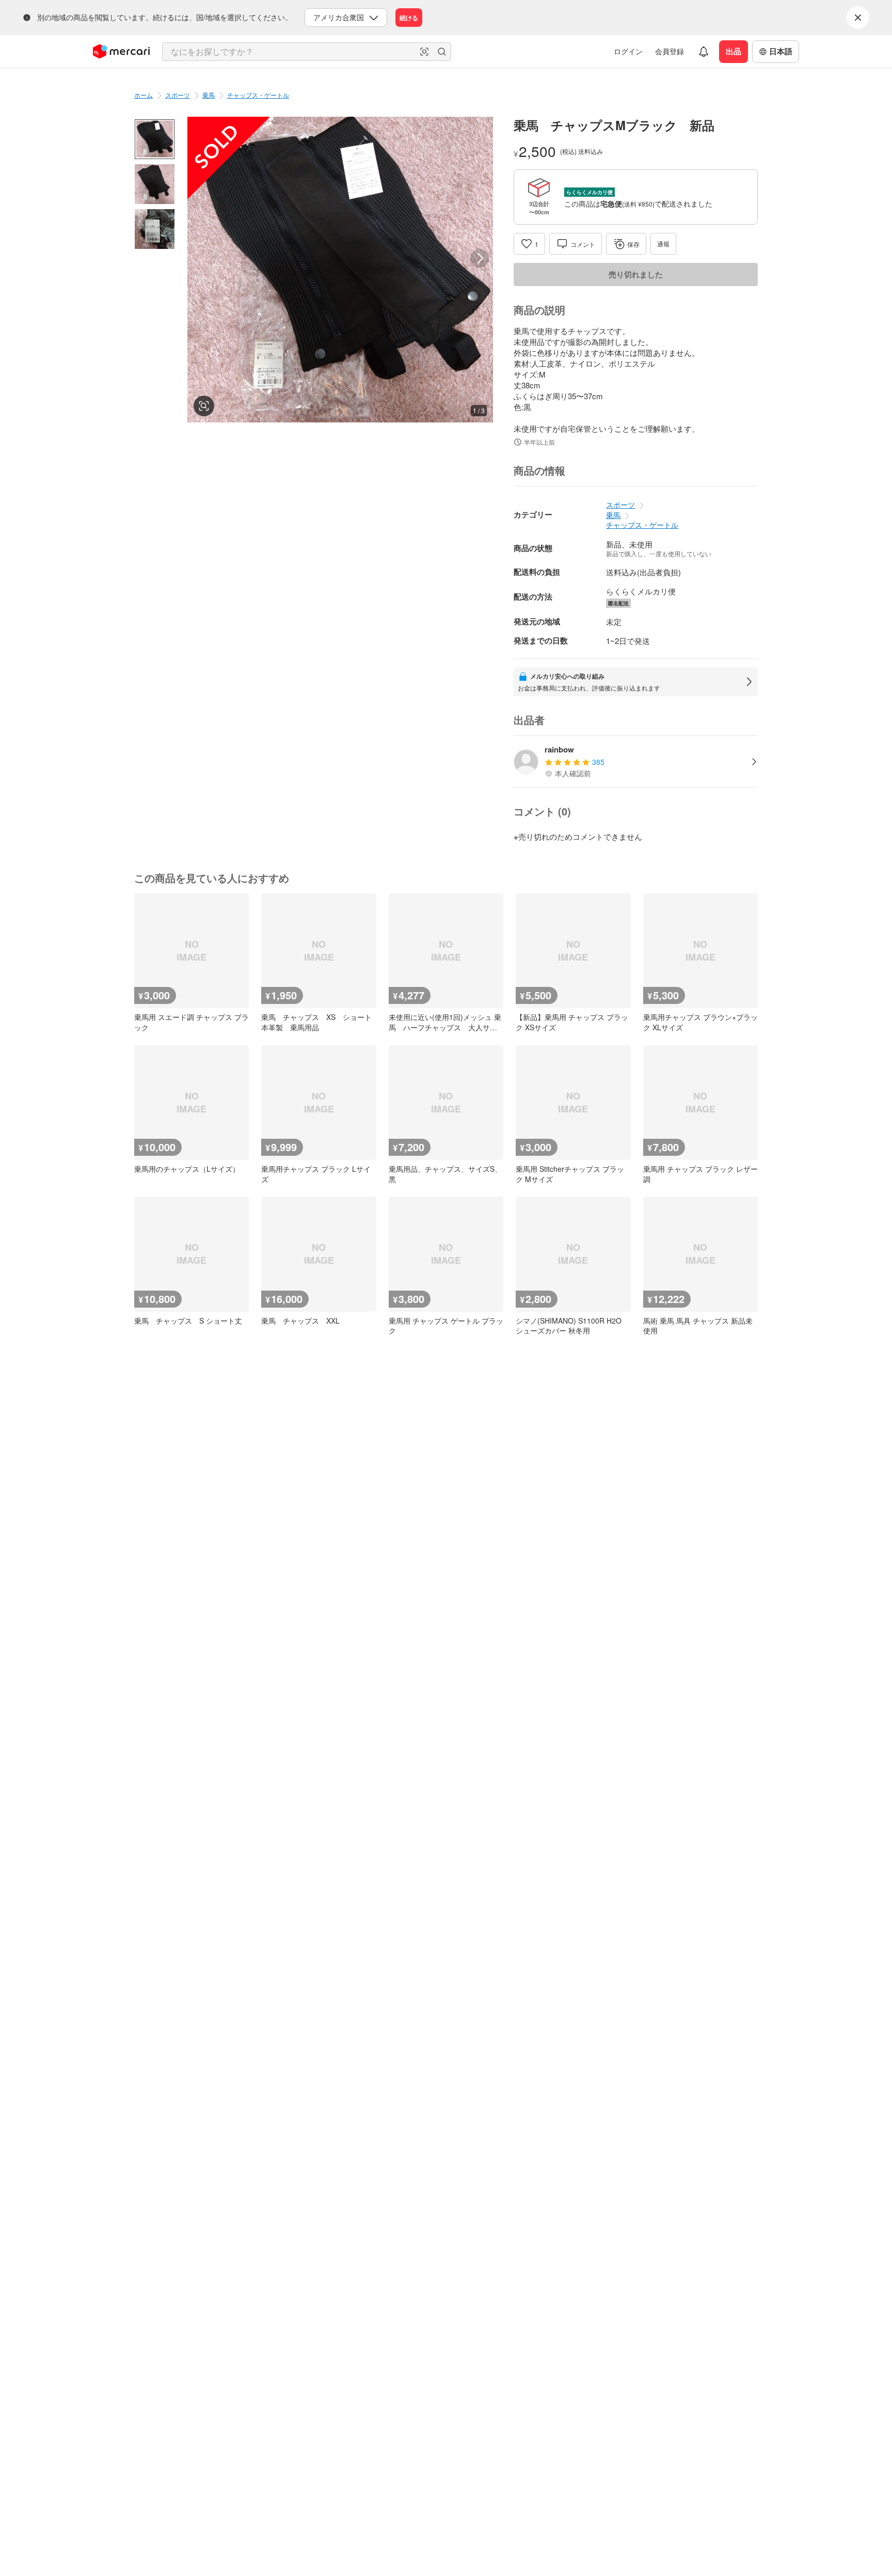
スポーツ (178, 95)
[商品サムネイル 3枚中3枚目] (155, 229)
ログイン (628, 51)
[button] (424, 52)
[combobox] (307, 52)
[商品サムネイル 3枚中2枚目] (155, 184)
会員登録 (670, 51)
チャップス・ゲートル (258, 95)
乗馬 (209, 95)
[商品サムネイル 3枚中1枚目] (155, 139)
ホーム (144, 95)
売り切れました (636, 274)
